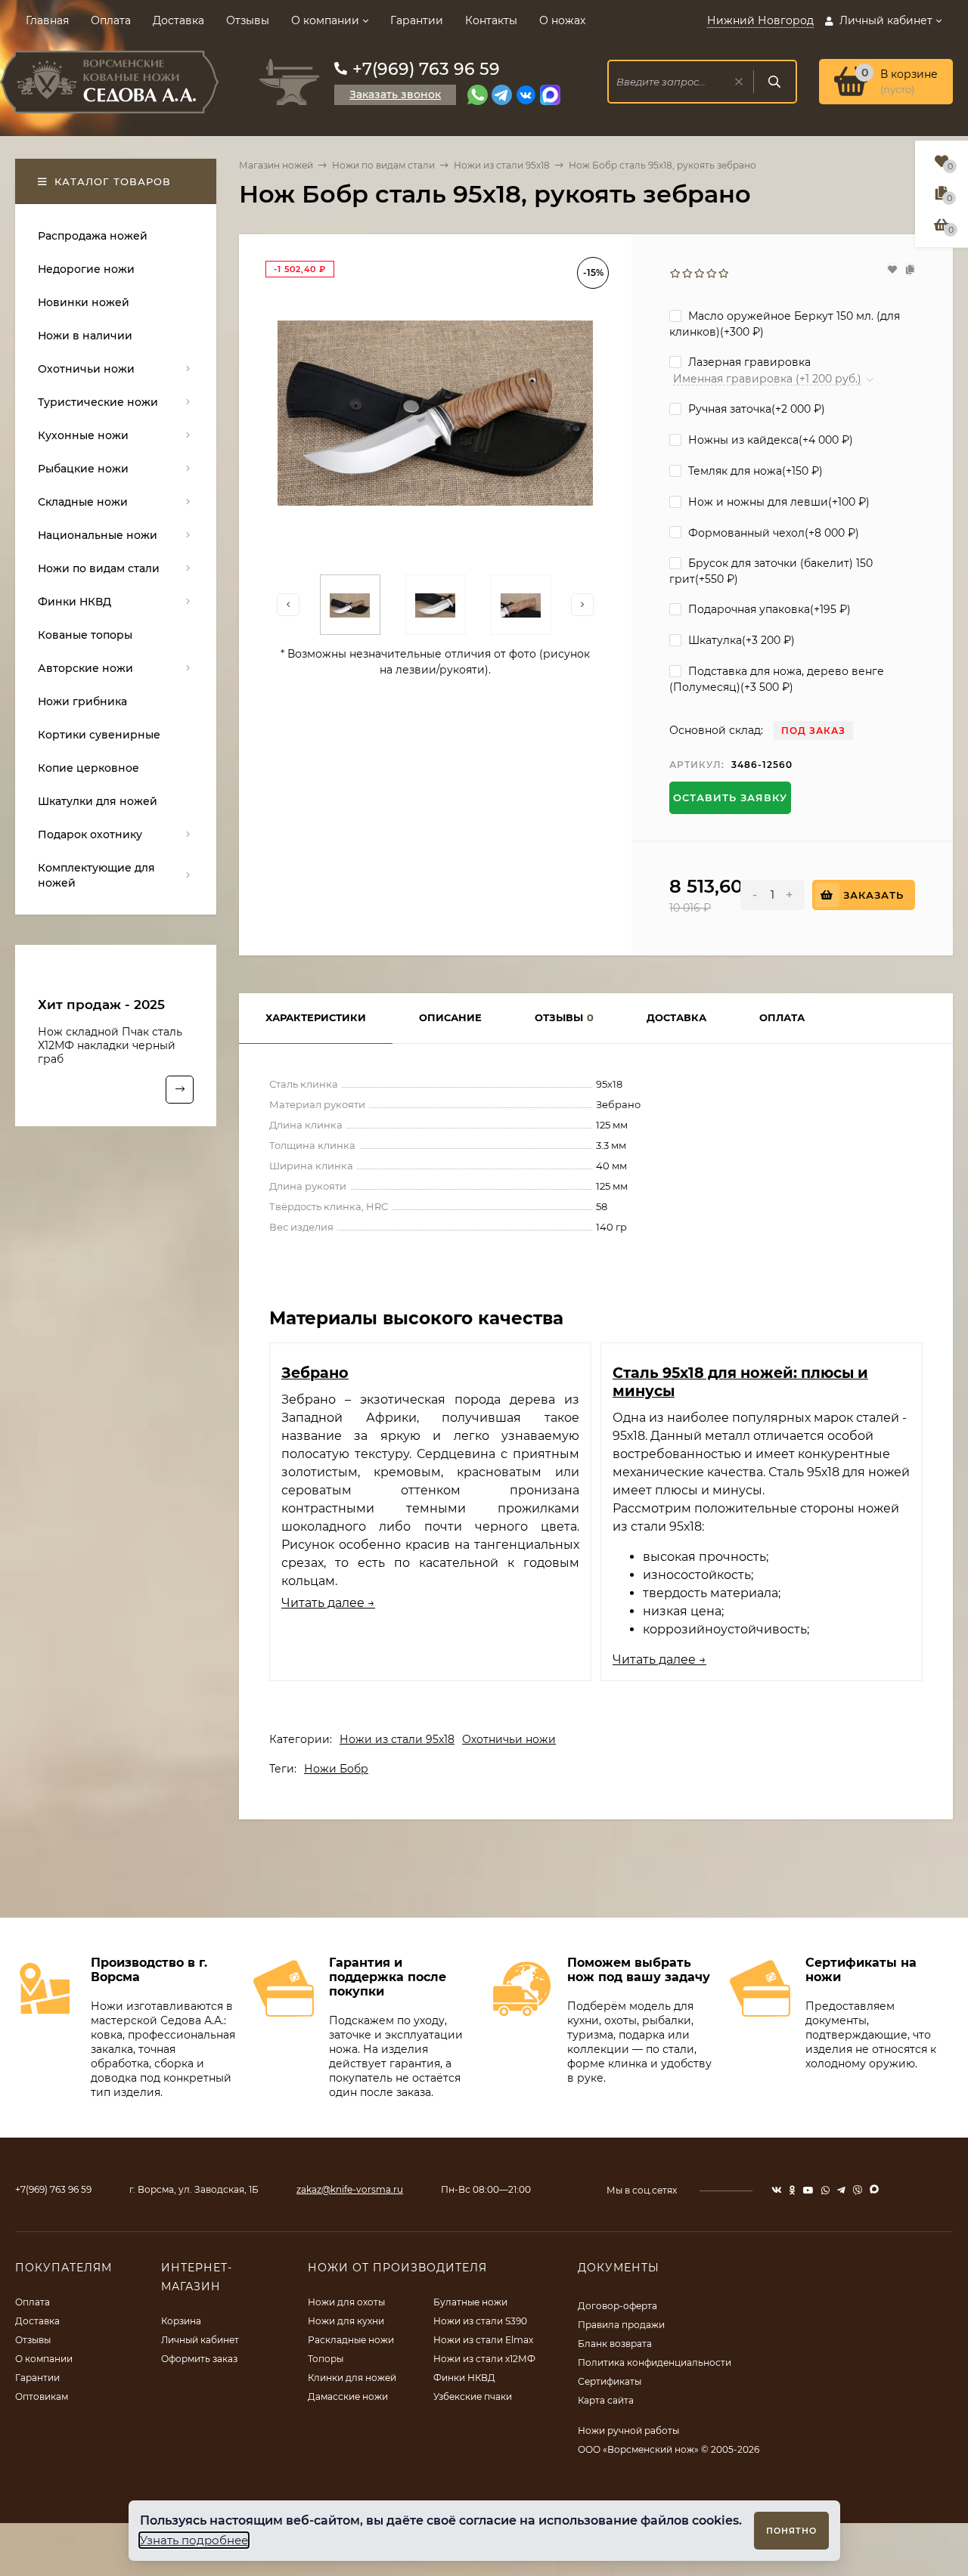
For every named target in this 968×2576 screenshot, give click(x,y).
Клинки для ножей (352, 2378)
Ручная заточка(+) (755, 409)
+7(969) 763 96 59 (426, 69)
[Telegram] (502, 95)
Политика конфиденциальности (655, 2362)
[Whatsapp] (478, 95)
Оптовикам (42, 2396)
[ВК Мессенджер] (526, 95)
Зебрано (315, 1373)
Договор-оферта (617, 2306)
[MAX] (550, 95)
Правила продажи (621, 2325)
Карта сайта (606, 2400)
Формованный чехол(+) (772, 533)
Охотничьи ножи (509, 1739)
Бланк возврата (615, 2344)
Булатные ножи (470, 2302)
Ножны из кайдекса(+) (769, 440)
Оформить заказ (199, 2359)
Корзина (181, 2321)
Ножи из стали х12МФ (484, 2359)
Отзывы (248, 20)
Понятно (791, 2531)
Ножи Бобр (336, 1769)
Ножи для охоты (346, 2302)
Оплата (111, 20)
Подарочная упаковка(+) (768, 609)
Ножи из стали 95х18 (502, 165)
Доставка (178, 20)
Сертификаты (610, 2381)
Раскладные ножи (351, 2340)
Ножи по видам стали (383, 165)
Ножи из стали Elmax (483, 2340)
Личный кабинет (200, 2340)
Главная (47, 20)
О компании (325, 20)
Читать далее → (328, 1603)
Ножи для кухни (346, 2321)
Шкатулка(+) (740, 640)
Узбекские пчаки (473, 2396)
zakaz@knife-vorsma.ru (350, 2189)
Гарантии (417, 20)
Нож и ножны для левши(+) (777, 502)
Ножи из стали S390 (480, 2321)
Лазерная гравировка (748, 362)
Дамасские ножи (348, 2396)
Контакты (491, 20)
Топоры (326, 2359)
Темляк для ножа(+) (754, 471)
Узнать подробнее (194, 2540)
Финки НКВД (464, 2378)
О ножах (562, 20)
